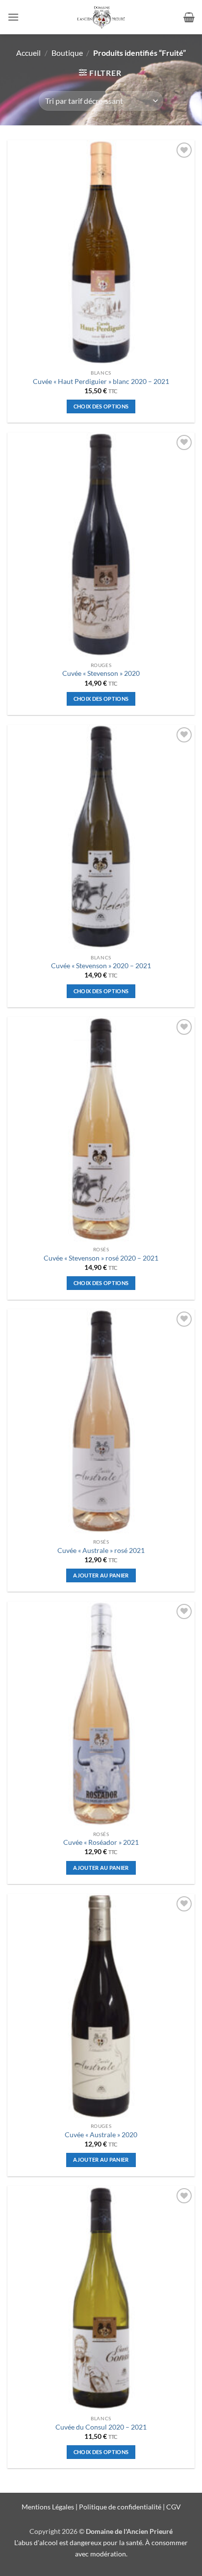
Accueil (28, 53)
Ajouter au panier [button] (101, 1575)
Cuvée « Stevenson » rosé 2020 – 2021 (101, 1258)
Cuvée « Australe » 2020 (101, 2135)
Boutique (67, 53)
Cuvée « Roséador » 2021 (101, 1842)
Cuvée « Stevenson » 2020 (101, 673)
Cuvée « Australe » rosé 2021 (101, 1550)
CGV (174, 2507)
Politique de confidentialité (120, 2507)
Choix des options (101, 406)
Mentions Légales (48, 2507)
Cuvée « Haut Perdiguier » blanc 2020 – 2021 (101, 382)
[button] (13, 17)
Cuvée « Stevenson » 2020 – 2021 (101, 966)
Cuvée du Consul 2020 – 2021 (101, 2427)
